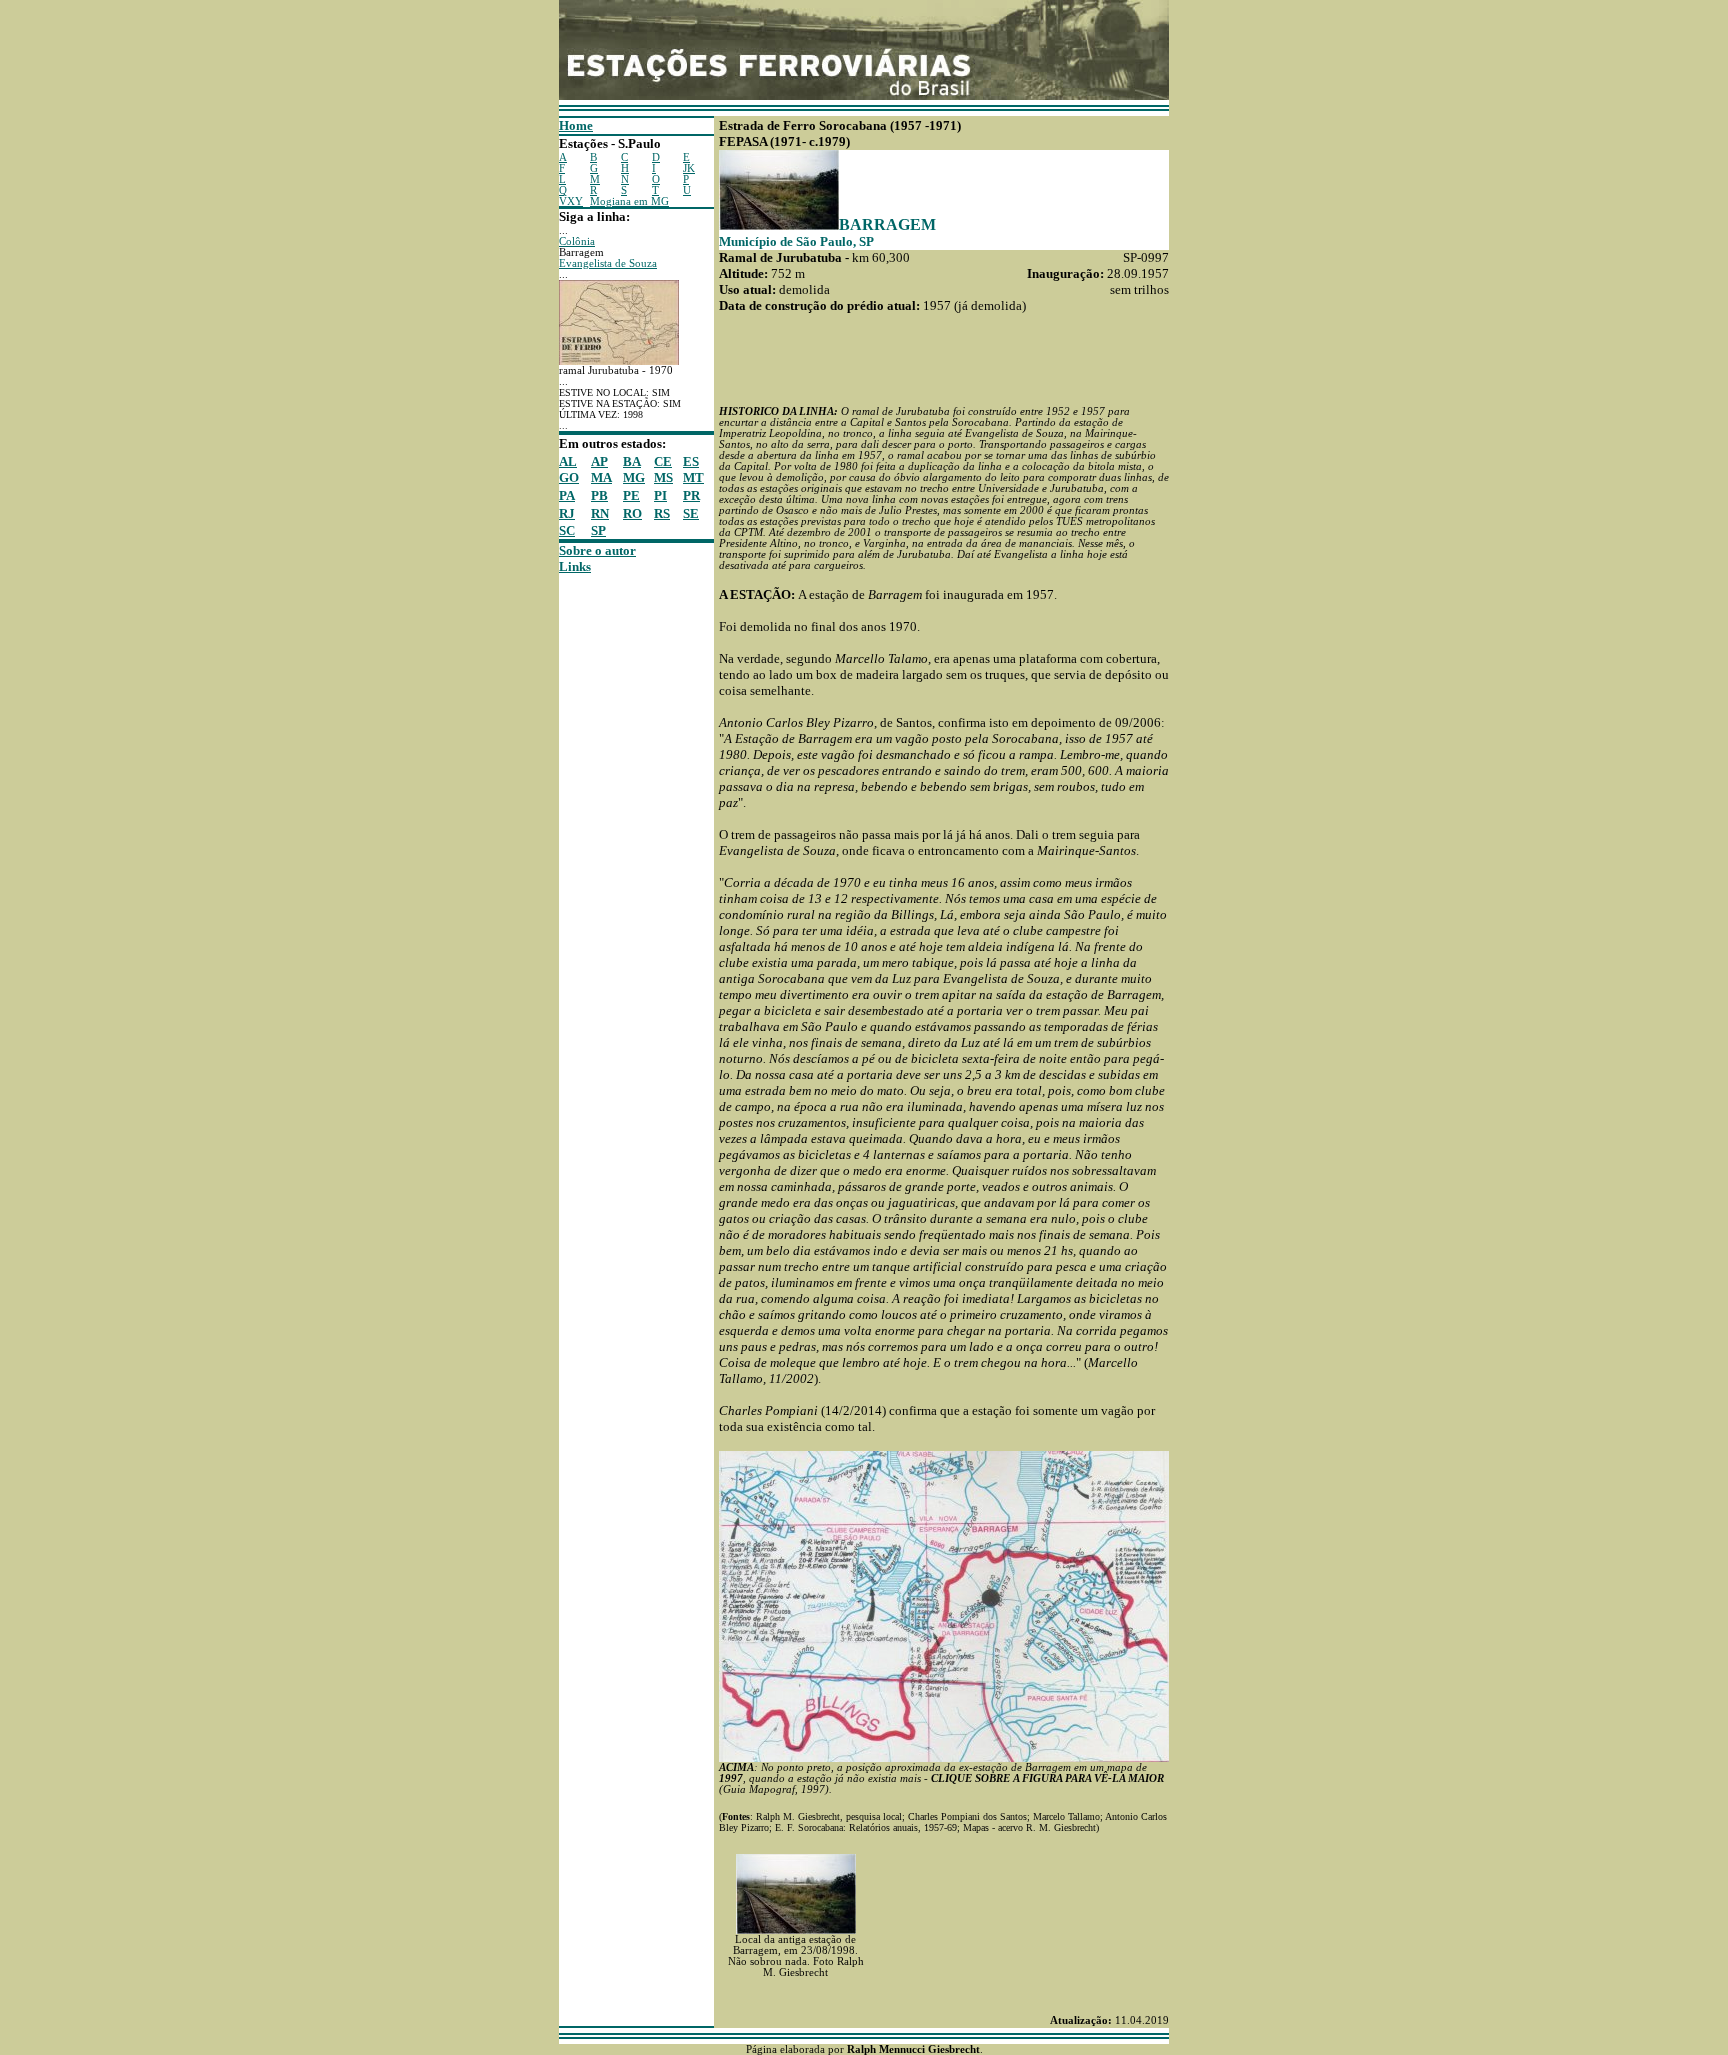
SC (567, 530)
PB (599, 495)
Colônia (577, 241)
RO (632, 513)
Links (575, 566)
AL (568, 461)
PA (567, 495)
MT (693, 477)
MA (601, 477)
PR (691, 495)
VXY (571, 201)
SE (691, 513)
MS (663, 477)
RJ (567, 513)
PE (631, 495)
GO (569, 477)
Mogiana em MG (629, 201)
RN (600, 513)
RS (662, 513)
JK (689, 168)
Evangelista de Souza (608, 263)
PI (660, 495)
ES (691, 461)
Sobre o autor (597, 550)
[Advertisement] (619, 875)
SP (598, 530)
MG (634, 477)
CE (663, 461)
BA (632, 461)
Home (576, 125)
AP (599, 461)
